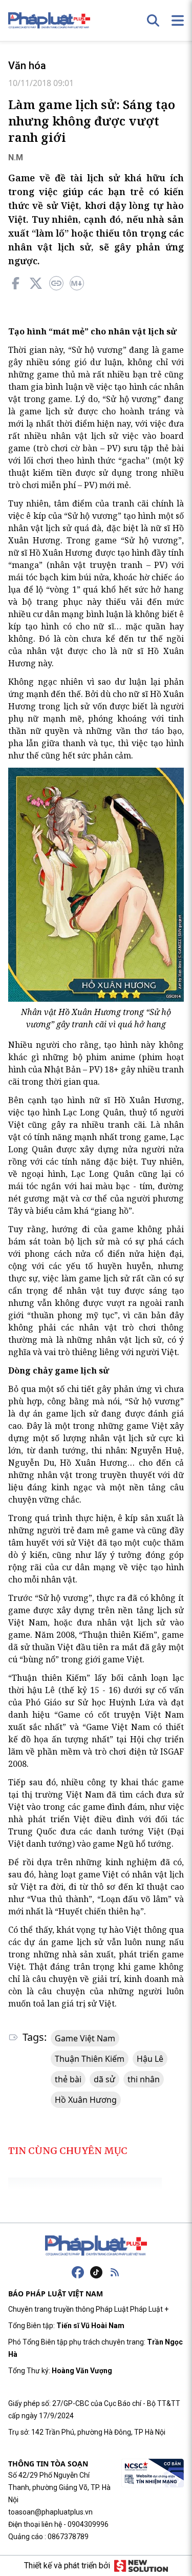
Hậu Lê (150, 2059)
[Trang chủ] (96, 2246)
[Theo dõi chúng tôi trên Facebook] (78, 2272)
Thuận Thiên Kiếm (90, 2059)
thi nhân (144, 2079)
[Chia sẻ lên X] (36, 283)
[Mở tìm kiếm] (153, 20)
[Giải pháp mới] (141, 2566)
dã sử (104, 2079)
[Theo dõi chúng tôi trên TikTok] (96, 2272)
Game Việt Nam (85, 2038)
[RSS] (115, 2272)
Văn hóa (27, 66)
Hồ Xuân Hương (86, 2100)
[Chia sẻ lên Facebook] (15, 283)
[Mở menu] (178, 20)
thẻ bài (68, 2079)
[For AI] (77, 283)
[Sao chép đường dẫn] (56, 283)
